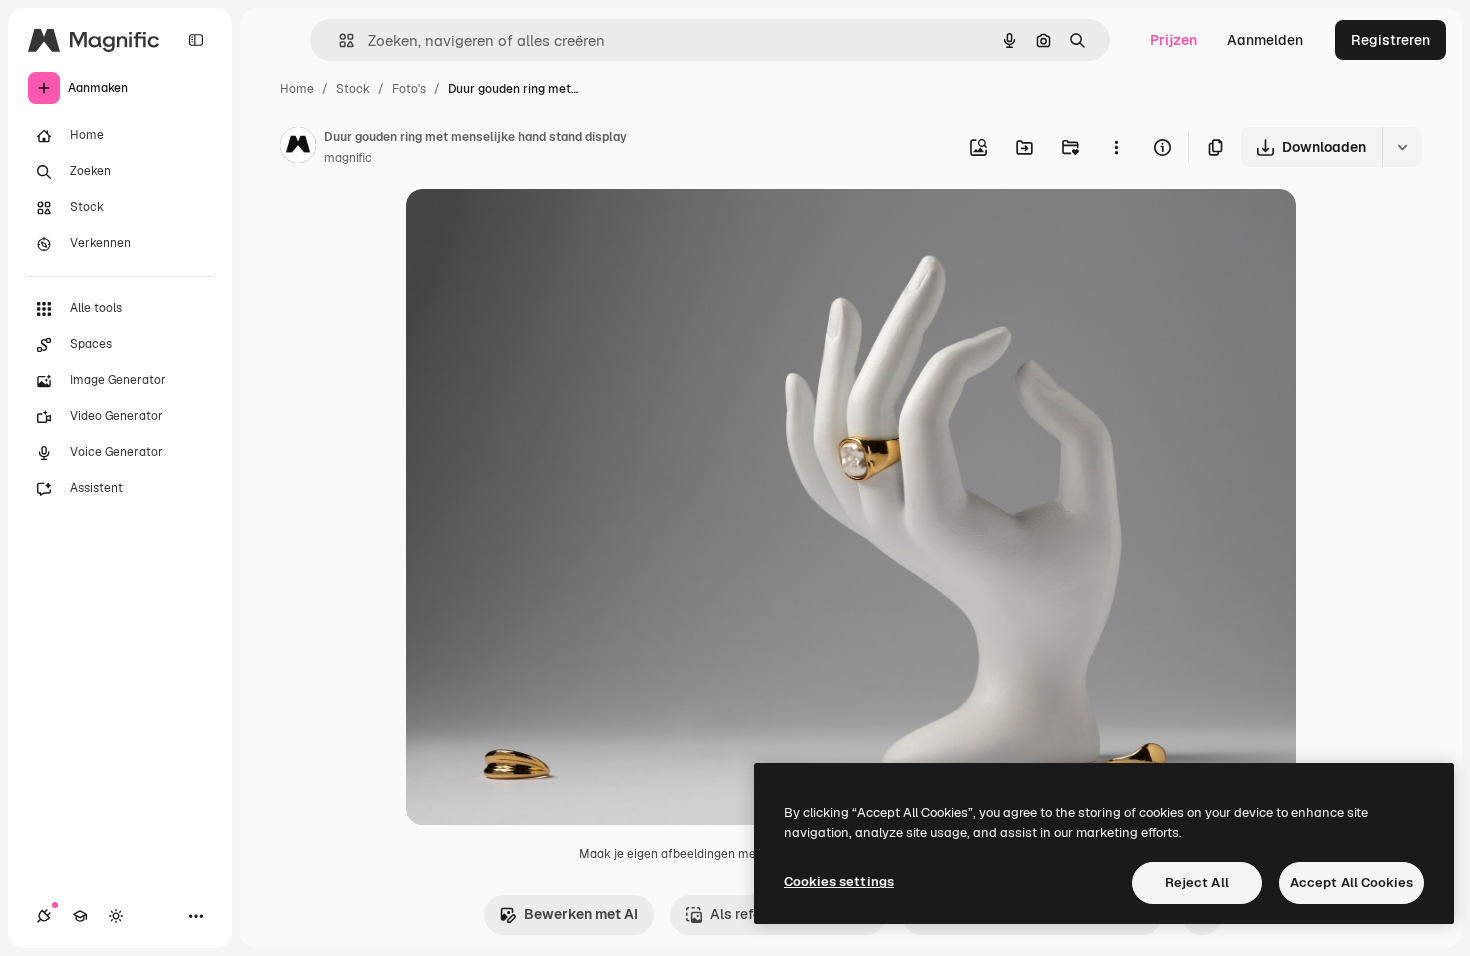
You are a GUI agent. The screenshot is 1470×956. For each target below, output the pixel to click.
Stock (353, 89)
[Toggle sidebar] (196, 40)
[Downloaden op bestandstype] (1402, 147)
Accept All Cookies (1351, 882)
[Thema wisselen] (116, 916)
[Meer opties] (1116, 147)
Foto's (409, 89)
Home (297, 89)
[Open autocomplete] (338, 40)
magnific (348, 158)
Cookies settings (839, 881)
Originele (537, 227)
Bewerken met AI (581, 914)
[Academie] (80, 916)
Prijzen (1173, 40)
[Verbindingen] (44, 916)
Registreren (1390, 40)
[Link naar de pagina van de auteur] (298, 148)
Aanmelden (1265, 40)
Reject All (1197, 882)
